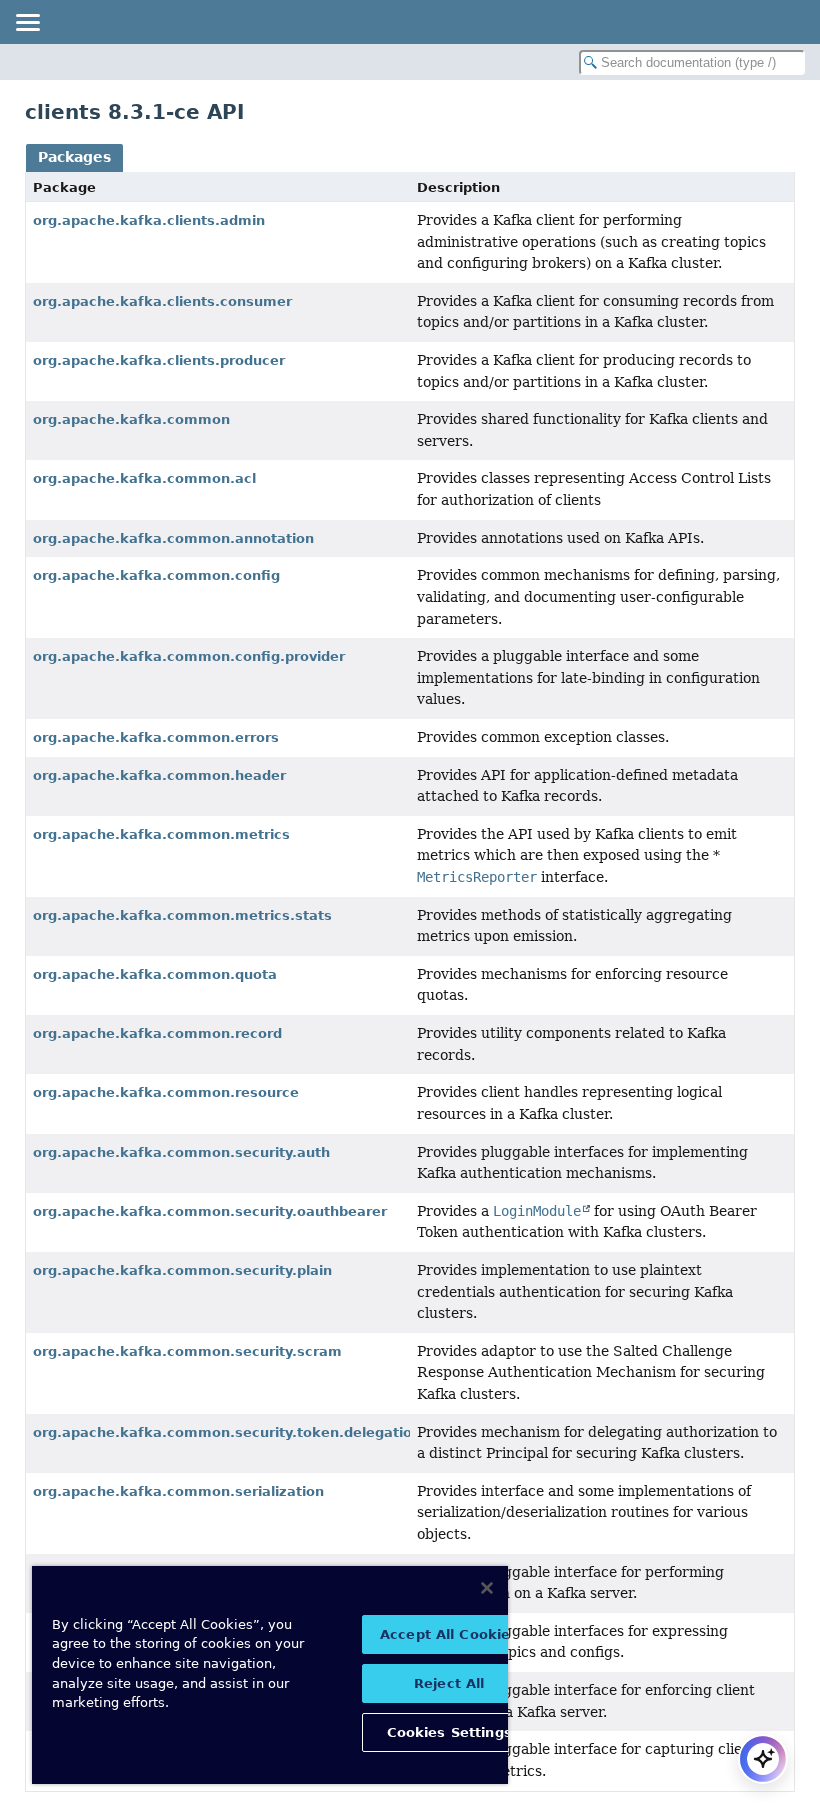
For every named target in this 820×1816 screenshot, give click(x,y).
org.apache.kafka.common (131, 419)
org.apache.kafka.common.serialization (178, 1491)
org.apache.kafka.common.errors (156, 737)
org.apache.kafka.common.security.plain (182, 1270)
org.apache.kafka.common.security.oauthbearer (210, 1211)
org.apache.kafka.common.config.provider (189, 656)
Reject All (449, 1683)
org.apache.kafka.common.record (157, 1033)
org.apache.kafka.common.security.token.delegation (227, 1432)
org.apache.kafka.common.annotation (173, 538)
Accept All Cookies (449, 1634)
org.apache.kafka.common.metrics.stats (182, 915)
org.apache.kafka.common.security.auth (181, 1152)
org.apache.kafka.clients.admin (149, 220)
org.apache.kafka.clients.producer (159, 360)
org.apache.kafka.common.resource (166, 1092)
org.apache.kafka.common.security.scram (187, 1351)
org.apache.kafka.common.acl (144, 478)
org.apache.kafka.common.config (156, 575)
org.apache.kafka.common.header (159, 775)
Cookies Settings (449, 1732)
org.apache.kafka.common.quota (155, 974)
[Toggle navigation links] (27, 22)
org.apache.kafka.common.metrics (161, 834)
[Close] (487, 1588)
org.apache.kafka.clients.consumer (162, 301)
